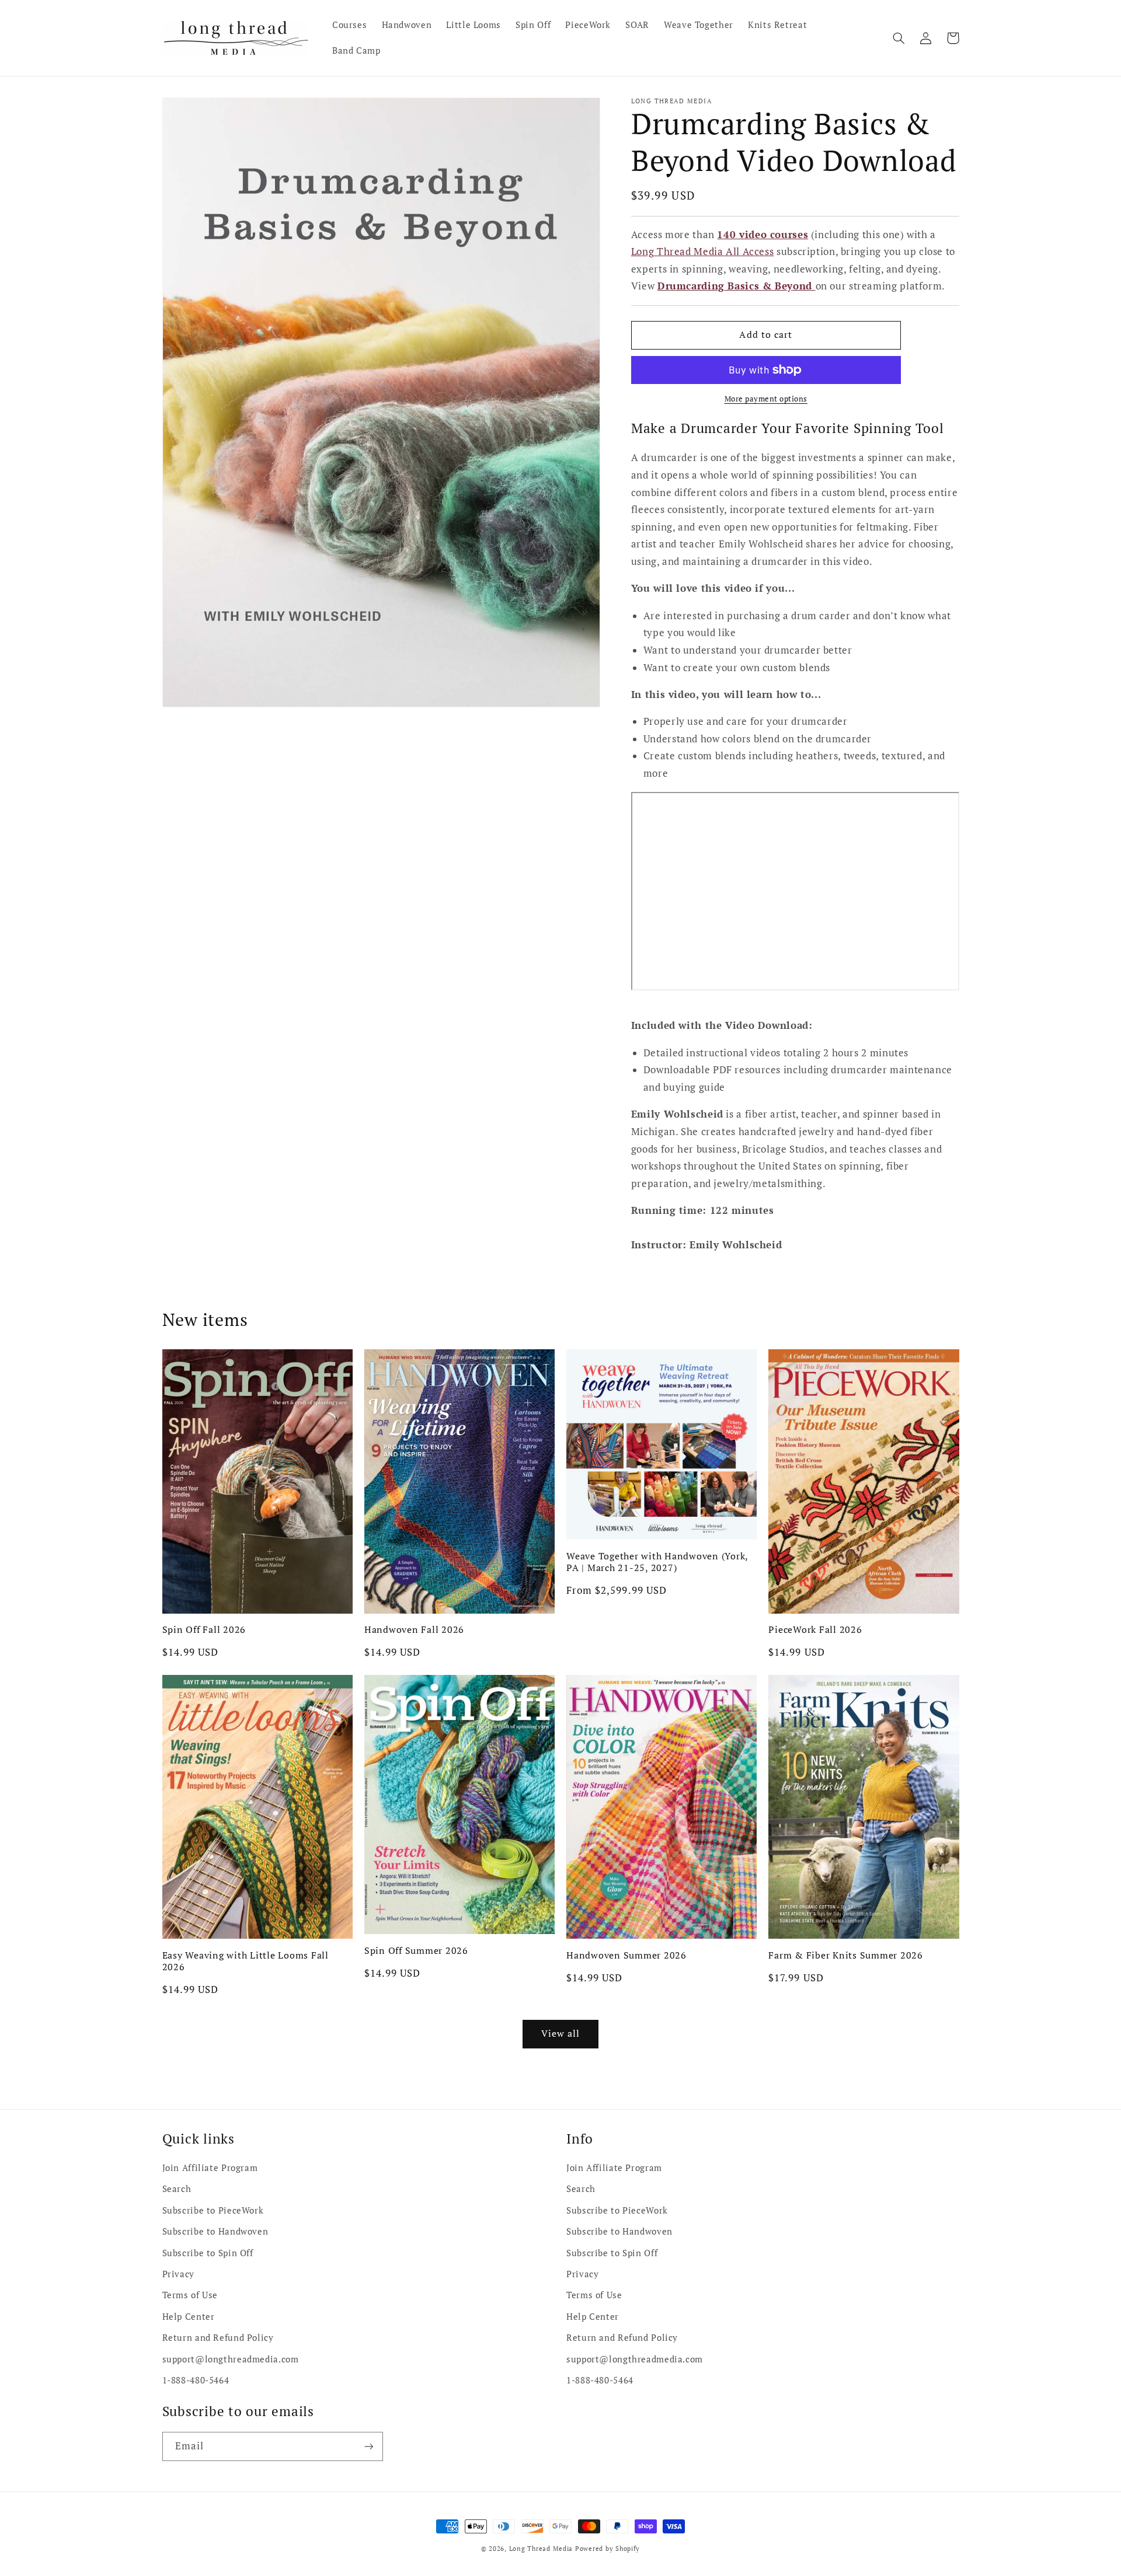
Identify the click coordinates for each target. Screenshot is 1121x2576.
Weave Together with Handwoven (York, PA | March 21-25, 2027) (657, 1562)
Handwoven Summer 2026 (626, 1955)
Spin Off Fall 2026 (204, 1629)
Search (177, 2189)
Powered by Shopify (608, 2549)
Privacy (178, 2274)
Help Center (189, 2317)
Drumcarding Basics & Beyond (737, 286)
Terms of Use (190, 2295)
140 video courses (763, 234)
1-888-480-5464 (196, 2380)
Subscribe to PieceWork (213, 2210)
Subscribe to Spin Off (208, 2253)
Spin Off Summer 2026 (416, 1950)
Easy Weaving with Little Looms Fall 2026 (246, 1961)
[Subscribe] (368, 2446)
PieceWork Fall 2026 (815, 1629)
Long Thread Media (541, 2549)
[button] (899, 38)
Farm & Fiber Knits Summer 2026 (846, 1955)
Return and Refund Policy (218, 2338)
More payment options (766, 399)
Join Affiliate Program (210, 2168)
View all (560, 2034)
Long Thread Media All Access (703, 252)
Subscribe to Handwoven (215, 2231)
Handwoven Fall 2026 (414, 1629)
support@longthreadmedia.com (231, 2359)
